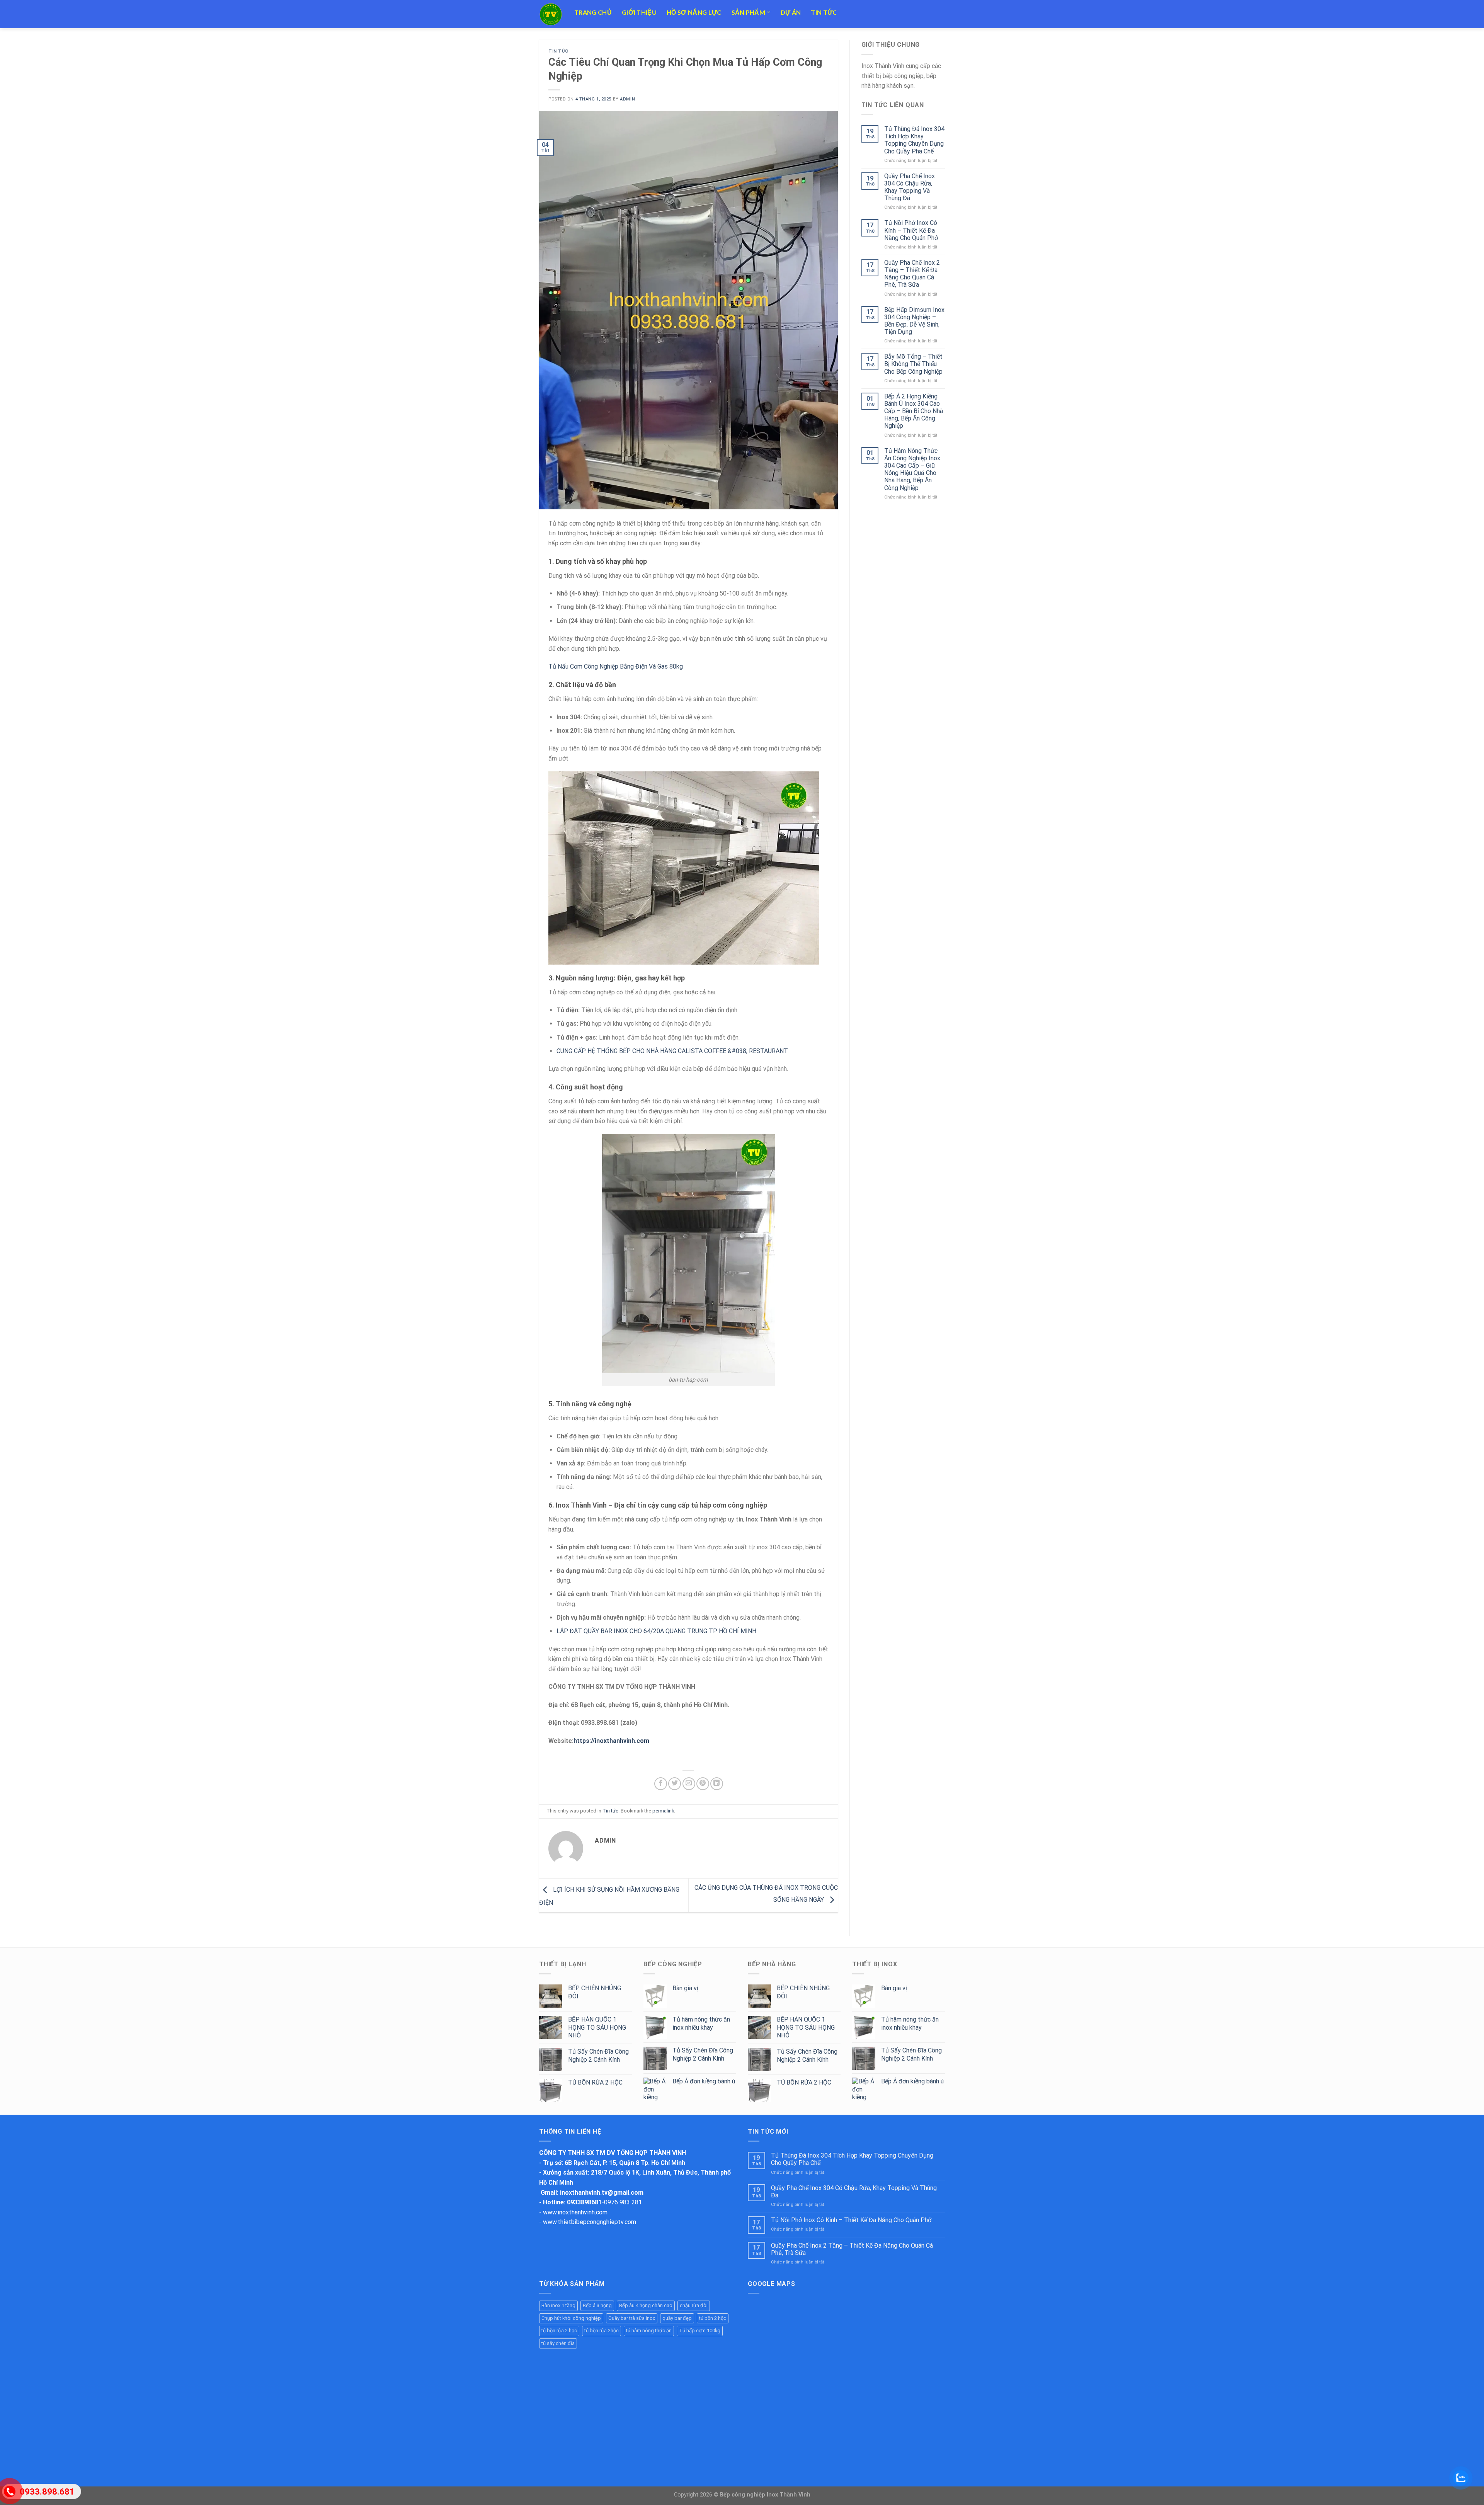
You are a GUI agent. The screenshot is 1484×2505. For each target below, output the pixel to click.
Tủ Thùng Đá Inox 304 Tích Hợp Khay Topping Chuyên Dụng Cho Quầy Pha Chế (914, 140)
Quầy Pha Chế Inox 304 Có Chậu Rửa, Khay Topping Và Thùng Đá (910, 187)
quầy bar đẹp (677, 2318)
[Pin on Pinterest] (703, 1784)
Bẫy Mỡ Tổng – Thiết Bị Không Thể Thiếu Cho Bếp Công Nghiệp (913, 364)
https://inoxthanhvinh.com (611, 1741)
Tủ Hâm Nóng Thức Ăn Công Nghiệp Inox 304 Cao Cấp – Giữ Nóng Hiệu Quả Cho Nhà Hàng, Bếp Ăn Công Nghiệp (912, 469)
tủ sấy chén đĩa (558, 2343)
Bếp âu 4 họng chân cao (646, 2305)
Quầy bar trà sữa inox (632, 2318)
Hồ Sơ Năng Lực (694, 12)
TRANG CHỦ (593, 12)
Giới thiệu (639, 12)
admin (627, 99)
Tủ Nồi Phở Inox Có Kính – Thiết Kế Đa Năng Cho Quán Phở (911, 230)
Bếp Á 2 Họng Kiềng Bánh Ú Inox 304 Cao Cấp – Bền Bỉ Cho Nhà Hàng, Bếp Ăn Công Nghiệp (914, 411)
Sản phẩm (749, 12)
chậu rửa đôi (694, 2305)
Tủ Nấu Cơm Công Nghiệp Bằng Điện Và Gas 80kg (616, 666)
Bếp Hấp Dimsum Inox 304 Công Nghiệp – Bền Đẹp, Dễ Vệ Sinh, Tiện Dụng (914, 321)
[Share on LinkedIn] (717, 1784)
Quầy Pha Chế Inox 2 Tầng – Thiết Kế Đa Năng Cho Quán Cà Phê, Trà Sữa (912, 274)
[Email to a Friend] (689, 1784)
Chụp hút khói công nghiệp (571, 2318)
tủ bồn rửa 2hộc (602, 2331)
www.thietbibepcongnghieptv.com (590, 2222)
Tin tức (824, 12)
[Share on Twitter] (675, 1784)
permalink (663, 1811)
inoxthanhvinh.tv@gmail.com (602, 2193)
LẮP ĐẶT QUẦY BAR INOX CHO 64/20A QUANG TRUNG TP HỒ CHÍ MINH (656, 1631)
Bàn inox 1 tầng (558, 2305)
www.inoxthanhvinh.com (575, 2212)
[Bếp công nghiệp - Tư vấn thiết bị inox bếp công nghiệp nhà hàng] (551, 14)
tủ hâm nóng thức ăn (649, 2331)
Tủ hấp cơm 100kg (700, 2331)
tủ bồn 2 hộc (713, 2318)
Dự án (791, 12)
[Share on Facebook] (661, 1784)
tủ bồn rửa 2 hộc (559, 2331)
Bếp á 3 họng (597, 2305)
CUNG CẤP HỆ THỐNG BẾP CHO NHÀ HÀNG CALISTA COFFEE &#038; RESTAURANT (672, 1051)
